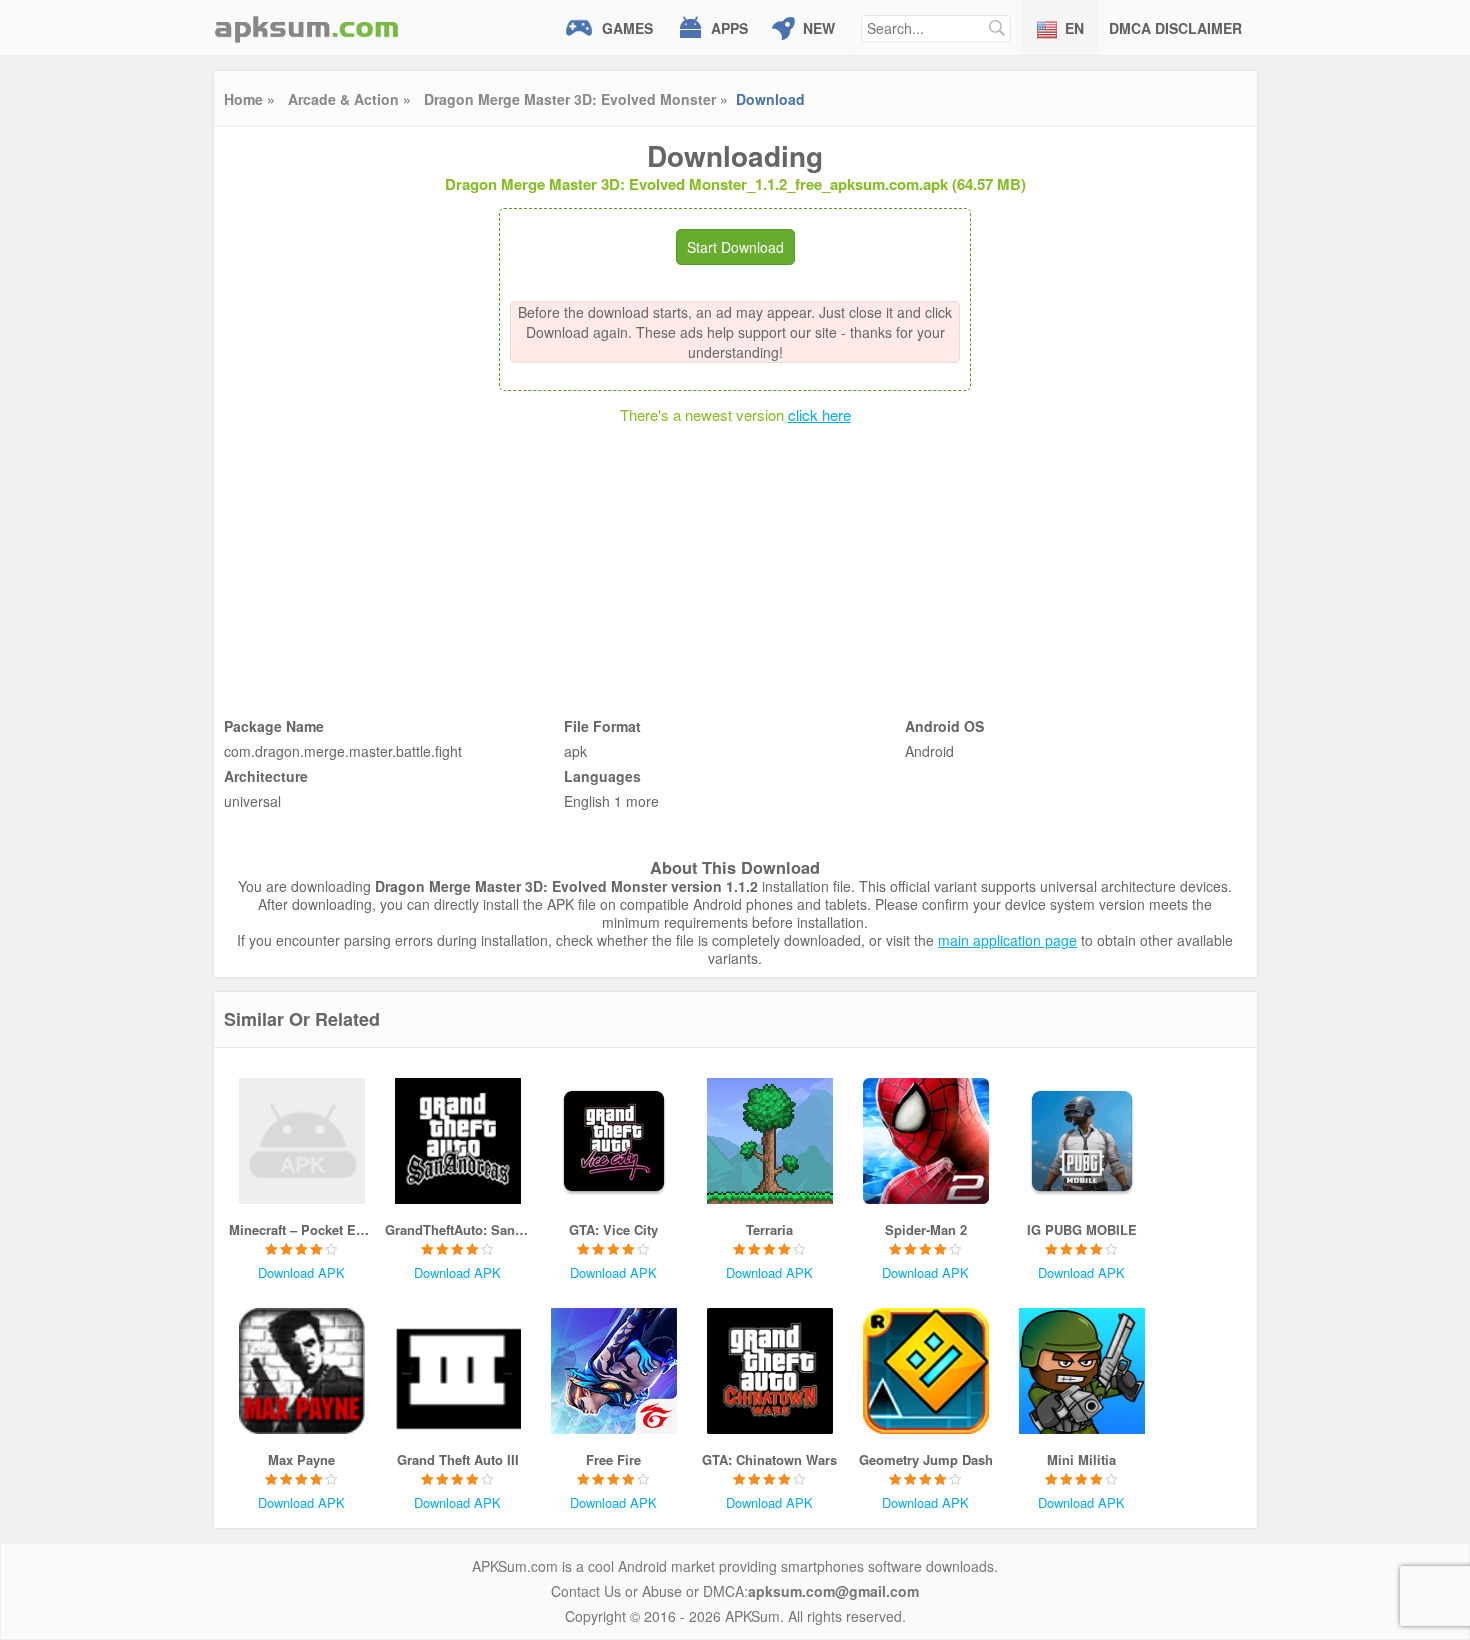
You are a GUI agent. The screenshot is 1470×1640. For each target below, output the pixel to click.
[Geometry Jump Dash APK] (926, 1371)
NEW (819, 28)
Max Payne (301, 1459)
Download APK (301, 1272)
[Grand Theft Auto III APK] (458, 1371)
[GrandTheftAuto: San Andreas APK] (458, 1141)
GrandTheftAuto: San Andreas (458, 1229)
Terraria (769, 1229)
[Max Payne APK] (302, 1371)
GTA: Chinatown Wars (769, 1459)
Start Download (735, 247)
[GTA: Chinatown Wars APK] (770, 1371)
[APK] (307, 27)
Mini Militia (1081, 1459)
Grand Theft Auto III (458, 1459)
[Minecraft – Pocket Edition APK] (302, 1141)
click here (819, 414)
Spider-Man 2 (926, 1229)
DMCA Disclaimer (1175, 28)
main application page (1007, 940)
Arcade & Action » (349, 99)
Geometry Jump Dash (926, 1459)
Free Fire (613, 1459)
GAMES (627, 28)
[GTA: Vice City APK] (614, 1141)
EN (1074, 28)
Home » (249, 99)
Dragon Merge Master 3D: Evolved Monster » (576, 99)
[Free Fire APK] (614, 1371)
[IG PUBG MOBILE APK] (1082, 1141)
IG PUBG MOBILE (1082, 1229)
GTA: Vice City (613, 1229)
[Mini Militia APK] (1082, 1371)
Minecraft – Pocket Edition (302, 1229)
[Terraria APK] (770, 1141)
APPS (729, 28)
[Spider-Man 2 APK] (926, 1141)
